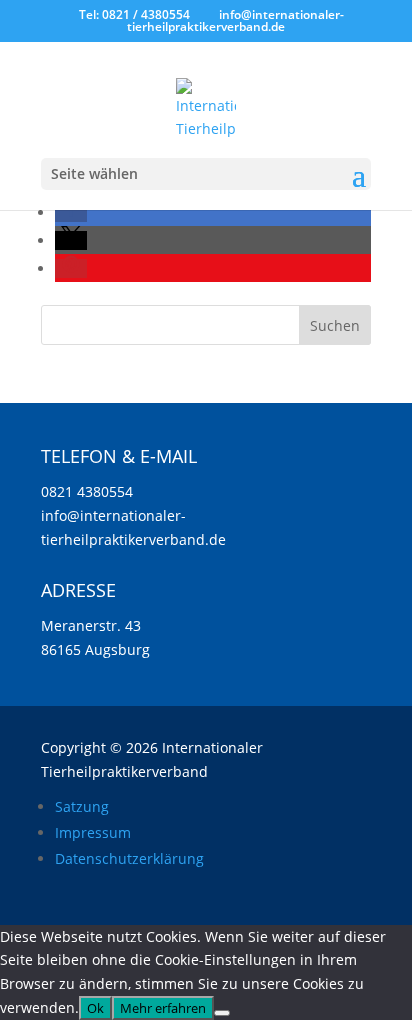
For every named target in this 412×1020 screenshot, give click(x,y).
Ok (95, 1008)
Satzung (82, 806)
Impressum (93, 832)
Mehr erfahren (163, 1008)
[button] (71, 212)
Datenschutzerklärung (129, 858)
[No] (222, 1013)
